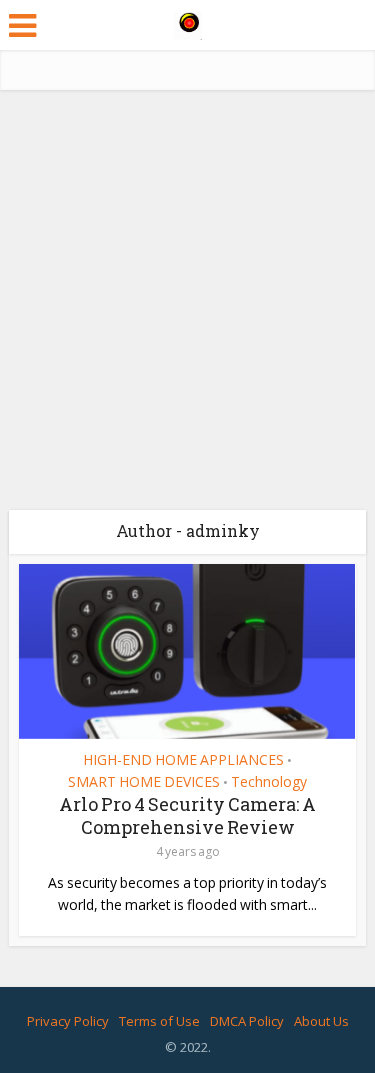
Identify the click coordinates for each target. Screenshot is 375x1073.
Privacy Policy (68, 1021)
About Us (321, 1021)
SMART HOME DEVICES (144, 782)
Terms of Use (159, 1021)
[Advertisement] (187, 307)
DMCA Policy (247, 1021)
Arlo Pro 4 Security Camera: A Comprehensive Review (187, 815)
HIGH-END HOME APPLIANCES (183, 760)
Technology (269, 782)
